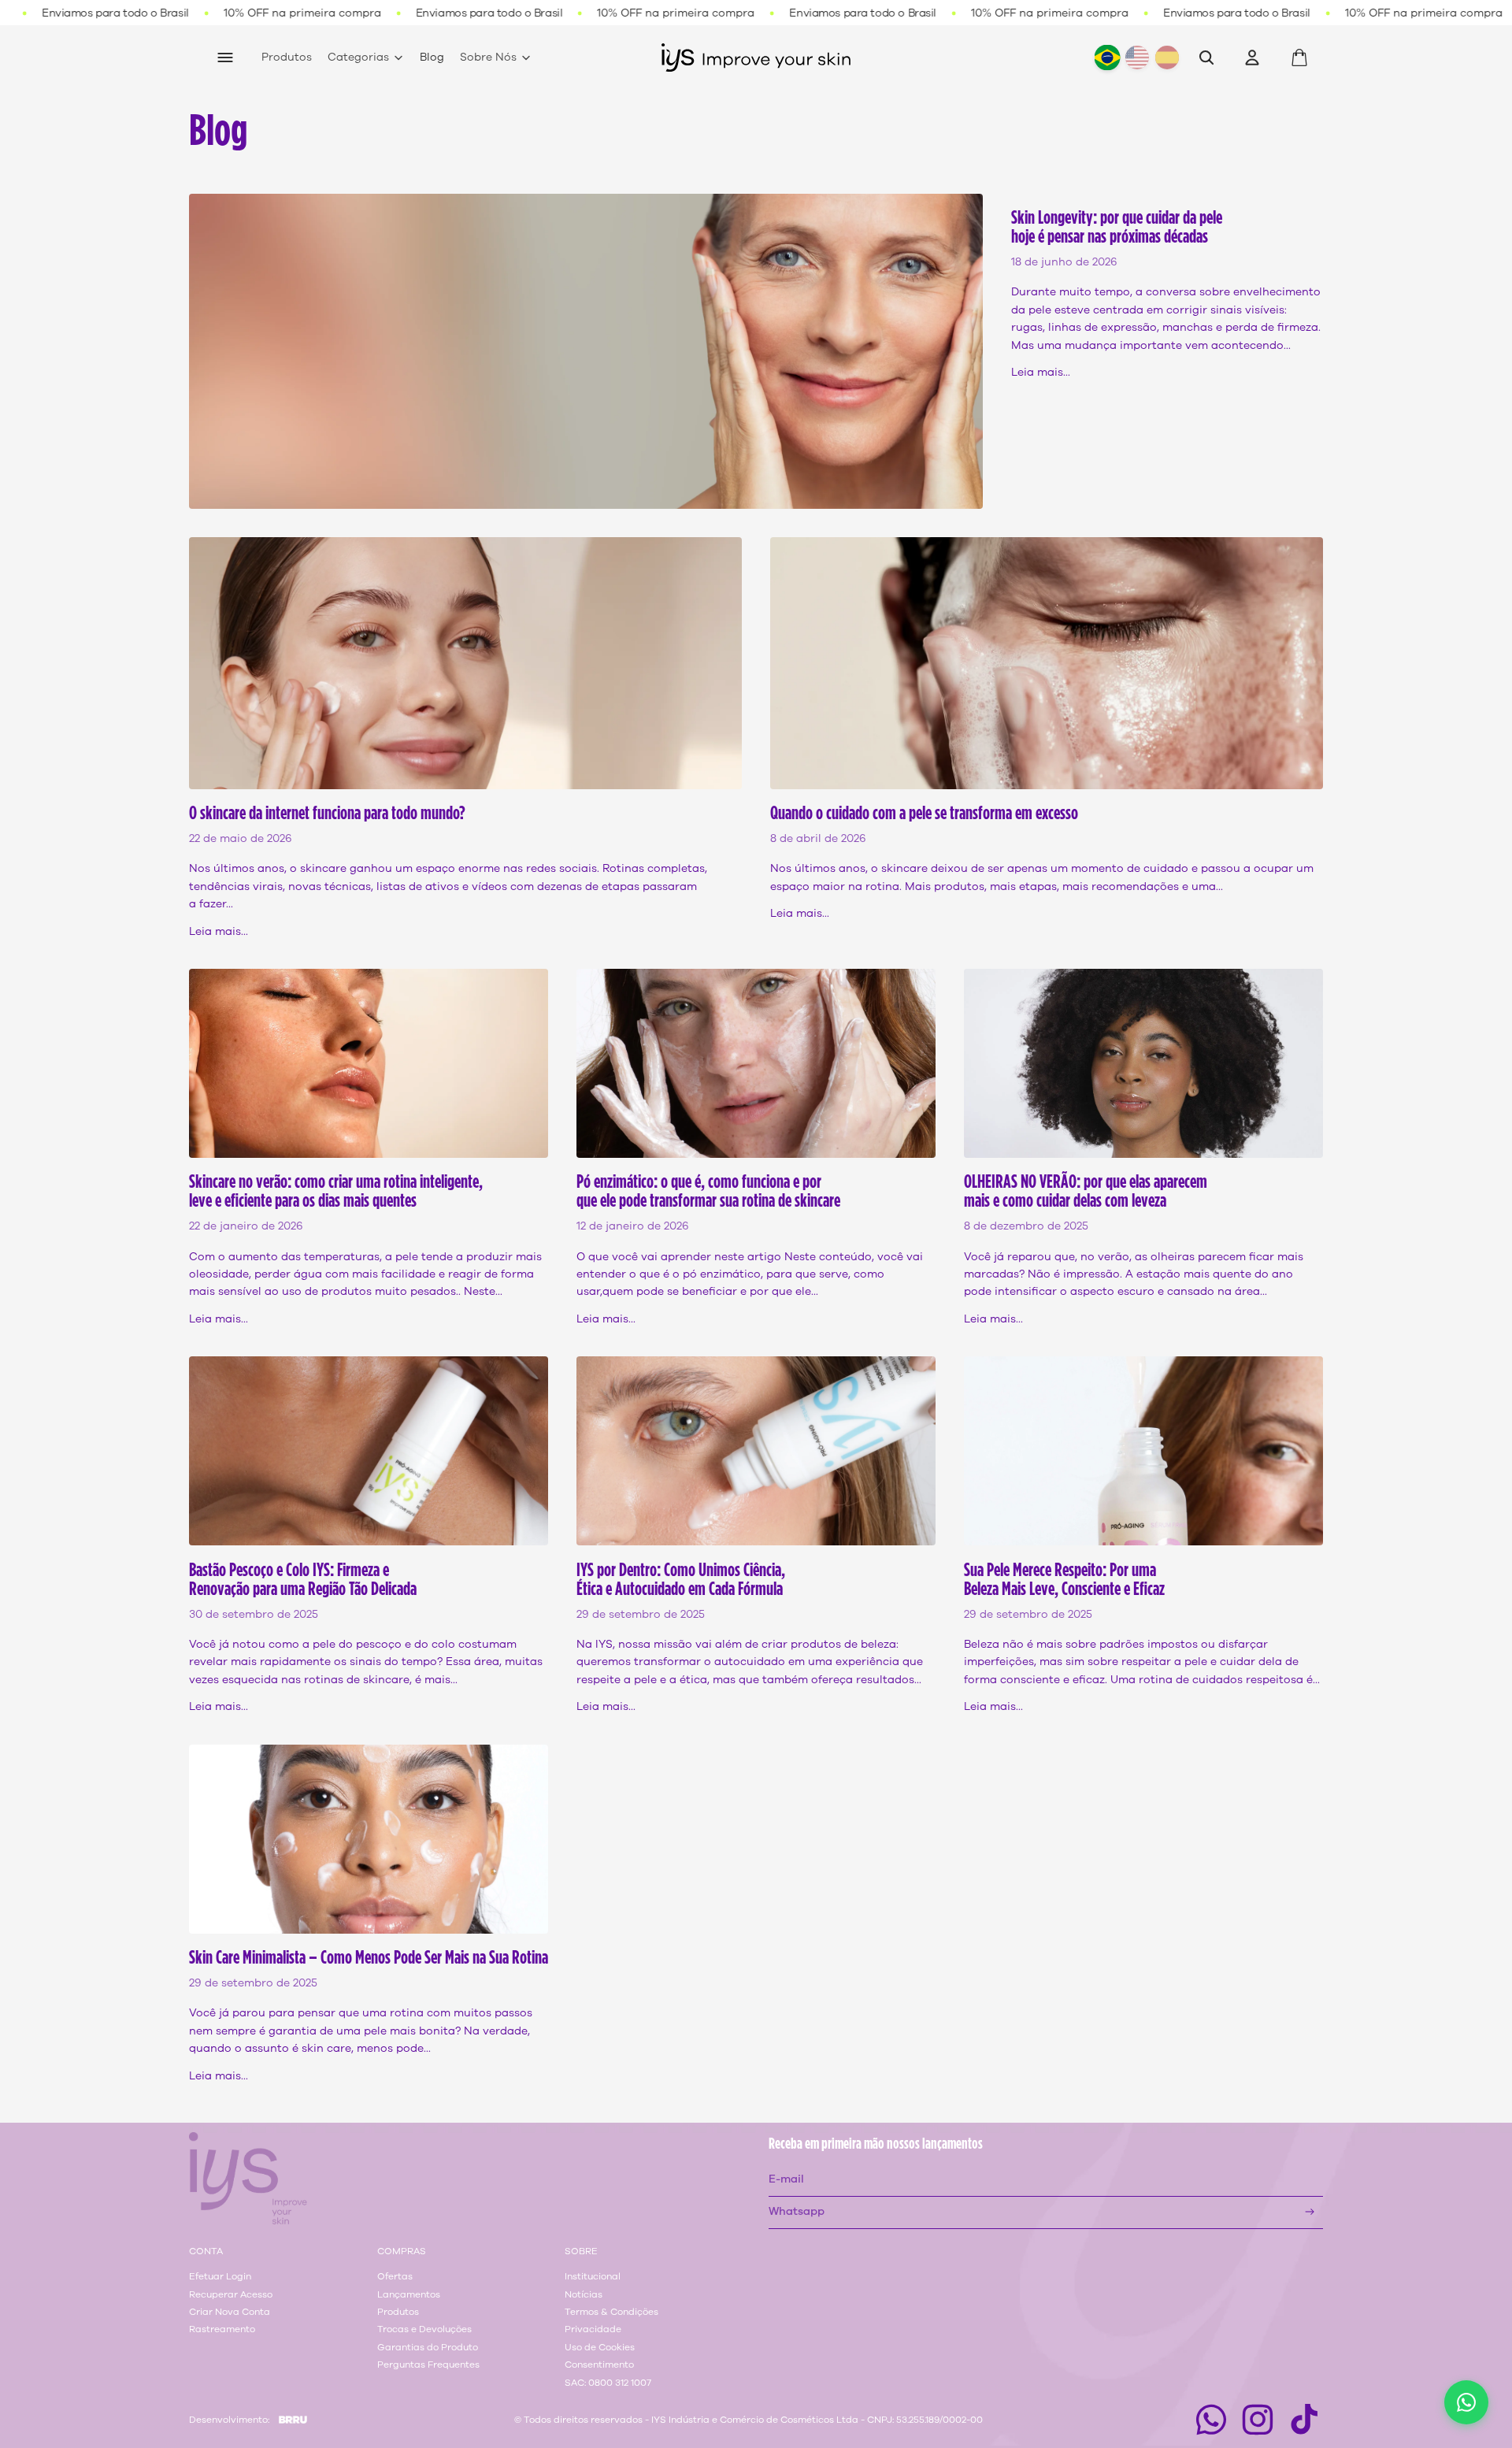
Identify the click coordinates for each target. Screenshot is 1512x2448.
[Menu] (225, 57)
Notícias (584, 2294)
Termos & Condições (611, 2312)
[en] (1137, 57)
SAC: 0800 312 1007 (608, 2383)
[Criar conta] (1310, 2212)
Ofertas (395, 2276)
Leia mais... (1041, 372)
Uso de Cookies (600, 2347)
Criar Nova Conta (230, 2312)
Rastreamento (222, 2329)
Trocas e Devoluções (424, 2329)
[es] (1167, 57)
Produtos (398, 2312)
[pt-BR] (1107, 58)
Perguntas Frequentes (428, 2365)
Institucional (593, 2276)
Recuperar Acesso (231, 2294)
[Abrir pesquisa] (1206, 57)
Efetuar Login (220, 2276)
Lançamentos (409, 2294)
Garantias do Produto (428, 2347)
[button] (1466, 2402)
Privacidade (593, 2329)
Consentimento (599, 2365)
